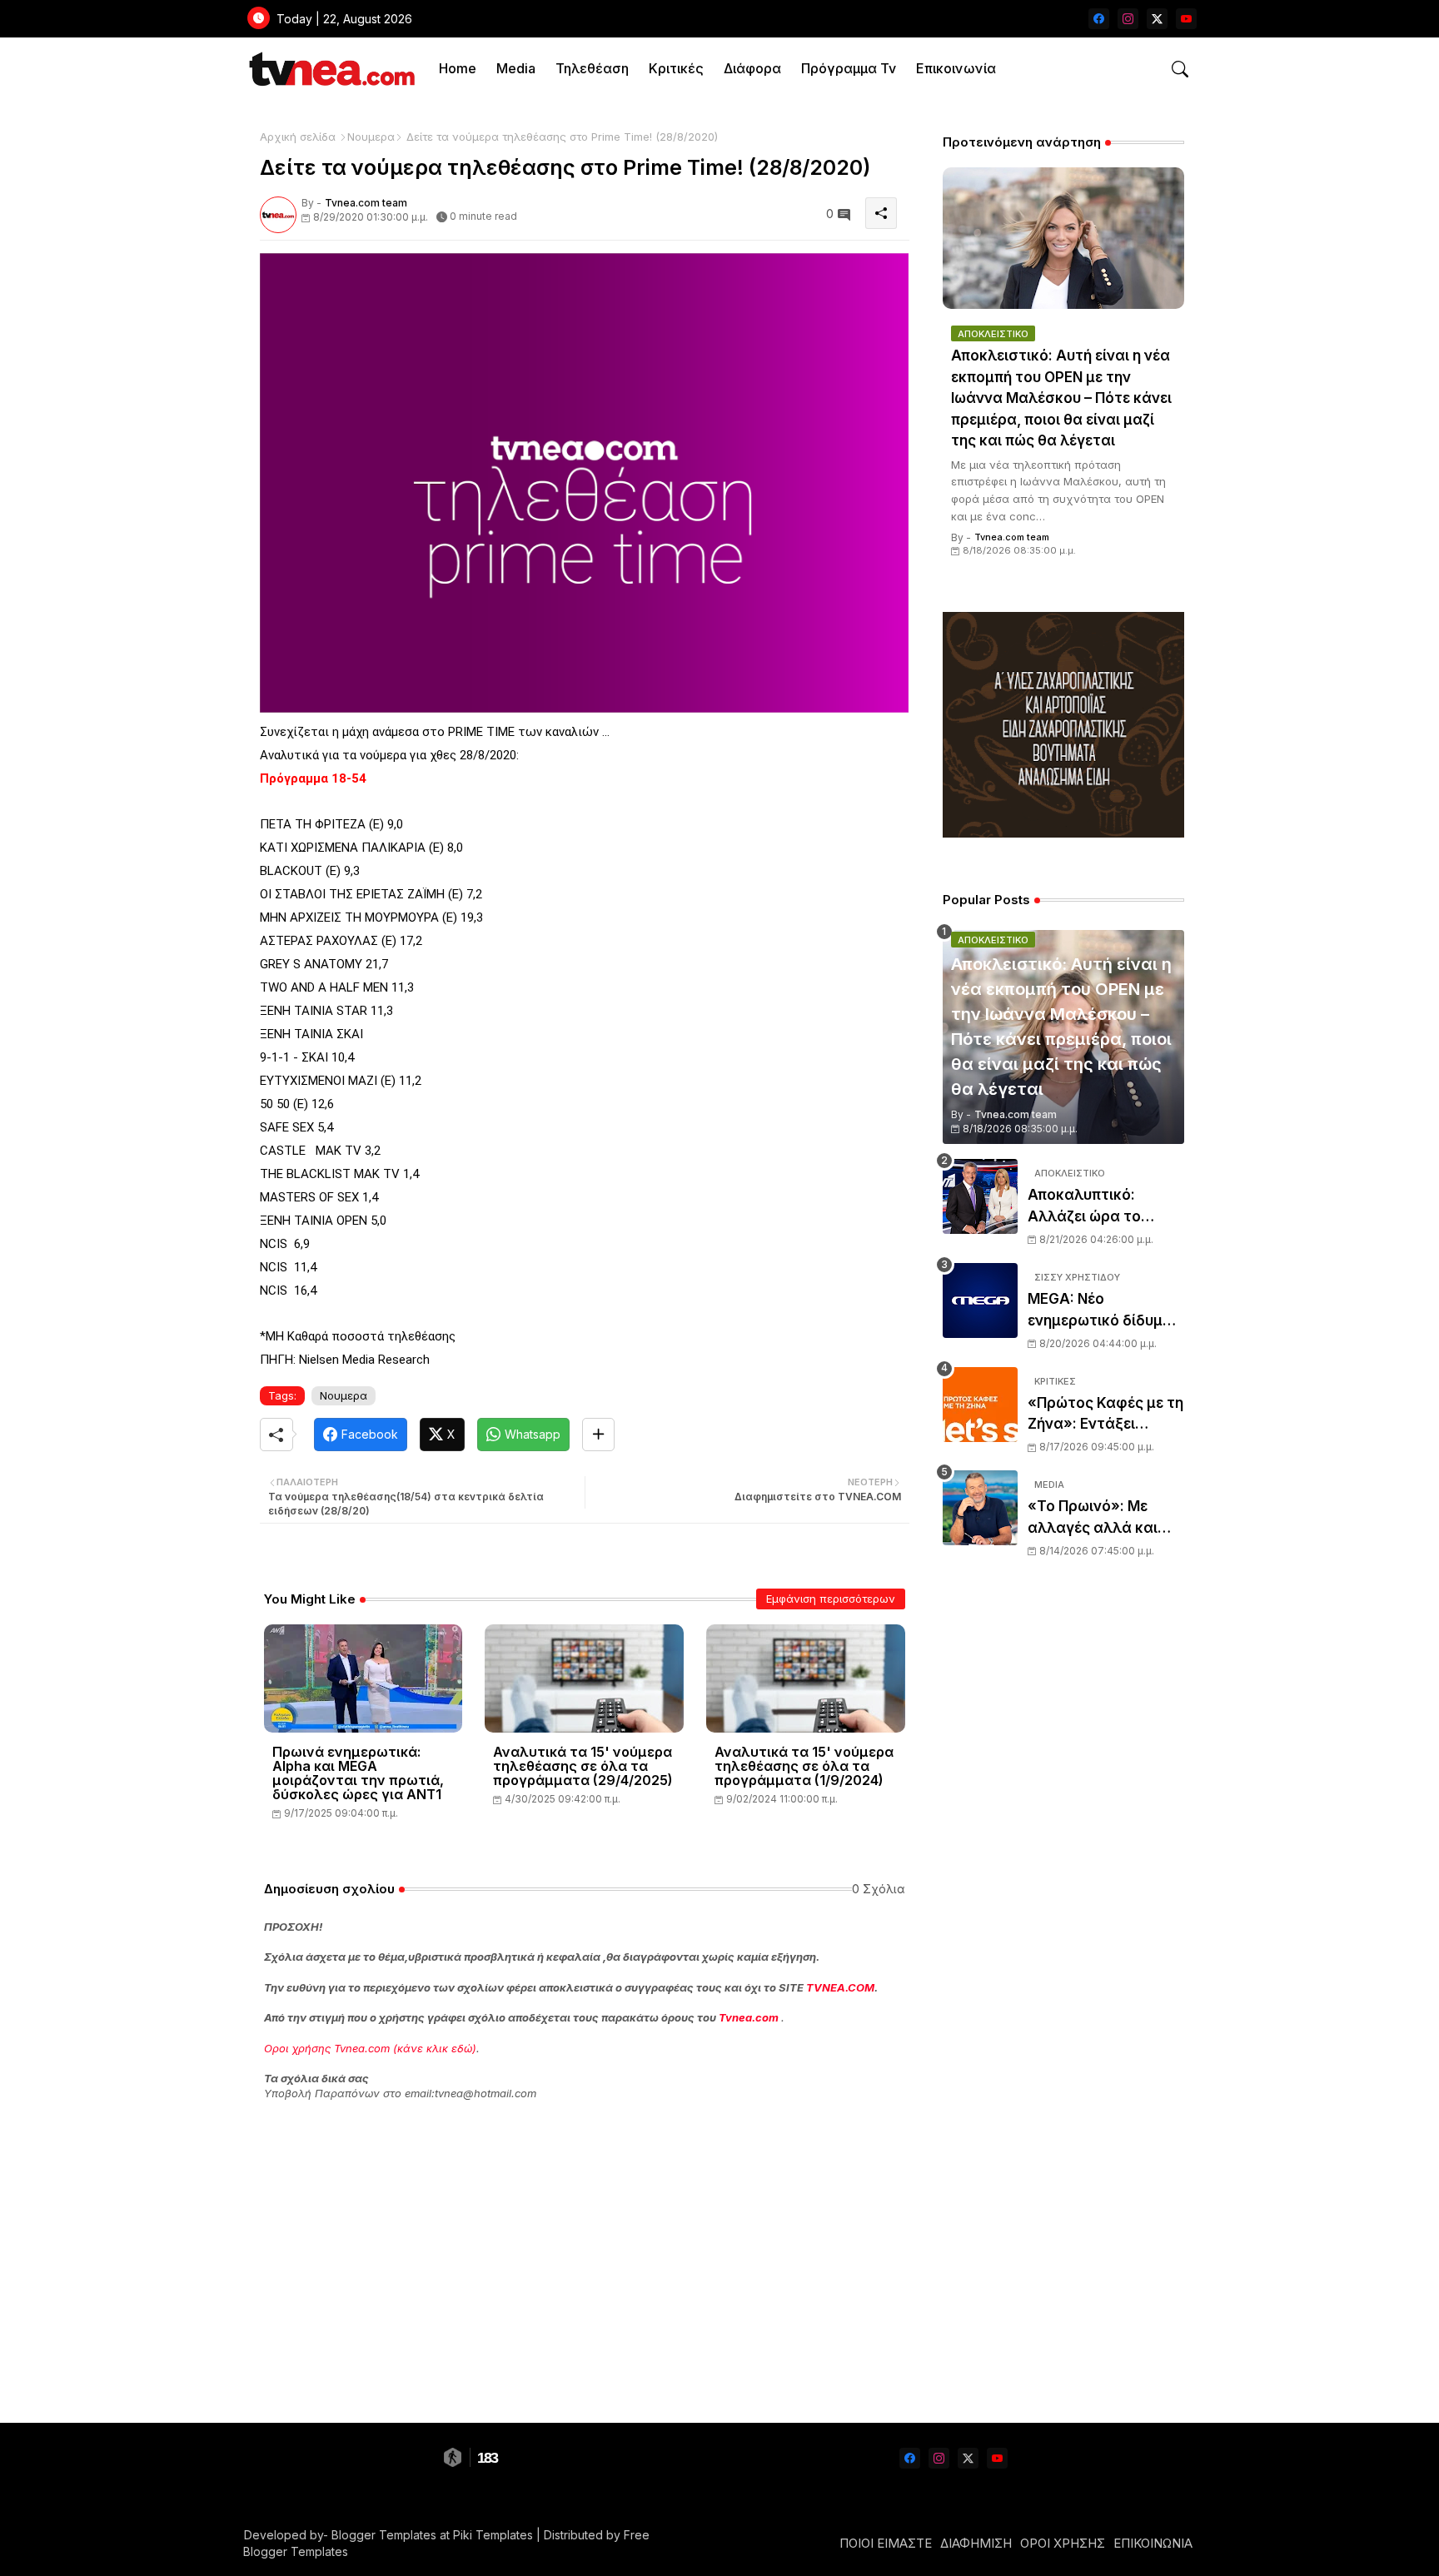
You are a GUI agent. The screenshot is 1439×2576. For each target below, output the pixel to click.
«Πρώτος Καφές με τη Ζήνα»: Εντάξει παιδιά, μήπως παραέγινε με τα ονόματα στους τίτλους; (1105, 1415)
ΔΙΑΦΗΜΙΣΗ (976, 2543)
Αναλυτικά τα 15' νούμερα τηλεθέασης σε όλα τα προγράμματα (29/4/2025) (583, 1766)
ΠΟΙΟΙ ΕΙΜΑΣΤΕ (886, 2543)
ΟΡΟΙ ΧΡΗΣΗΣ (1063, 2543)
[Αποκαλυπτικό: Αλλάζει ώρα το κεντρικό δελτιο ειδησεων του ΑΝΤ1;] (980, 1196)
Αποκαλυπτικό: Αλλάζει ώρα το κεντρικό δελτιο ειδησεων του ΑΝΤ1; (1098, 1207)
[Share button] (598, 1435)
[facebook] (1099, 19)
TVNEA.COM (840, 1987)
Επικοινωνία (956, 68)
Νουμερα (371, 137)
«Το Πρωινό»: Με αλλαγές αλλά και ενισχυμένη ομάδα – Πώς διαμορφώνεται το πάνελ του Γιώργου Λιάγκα (1106, 1518)
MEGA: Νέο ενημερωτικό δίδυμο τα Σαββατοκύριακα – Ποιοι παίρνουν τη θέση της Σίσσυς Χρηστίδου (1105, 1311)
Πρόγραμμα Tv (849, 68)
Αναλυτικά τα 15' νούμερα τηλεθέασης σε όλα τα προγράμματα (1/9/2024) (804, 1766)
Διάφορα (752, 68)
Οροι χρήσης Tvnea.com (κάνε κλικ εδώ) (370, 2048)
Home (458, 68)
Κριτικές (676, 68)
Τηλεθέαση (592, 68)
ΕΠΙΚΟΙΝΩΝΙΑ (1153, 2543)
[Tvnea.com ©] (330, 69)
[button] (1180, 69)
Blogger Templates (384, 2535)
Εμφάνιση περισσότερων (831, 1599)
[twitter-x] (1157, 19)
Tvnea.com (749, 2017)
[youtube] (1186, 19)
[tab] (458, 69)
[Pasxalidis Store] (1063, 833)
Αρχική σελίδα (298, 137)
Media (516, 68)
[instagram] (1128, 19)
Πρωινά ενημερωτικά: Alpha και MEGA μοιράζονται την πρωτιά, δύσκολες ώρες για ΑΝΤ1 (358, 1773)
